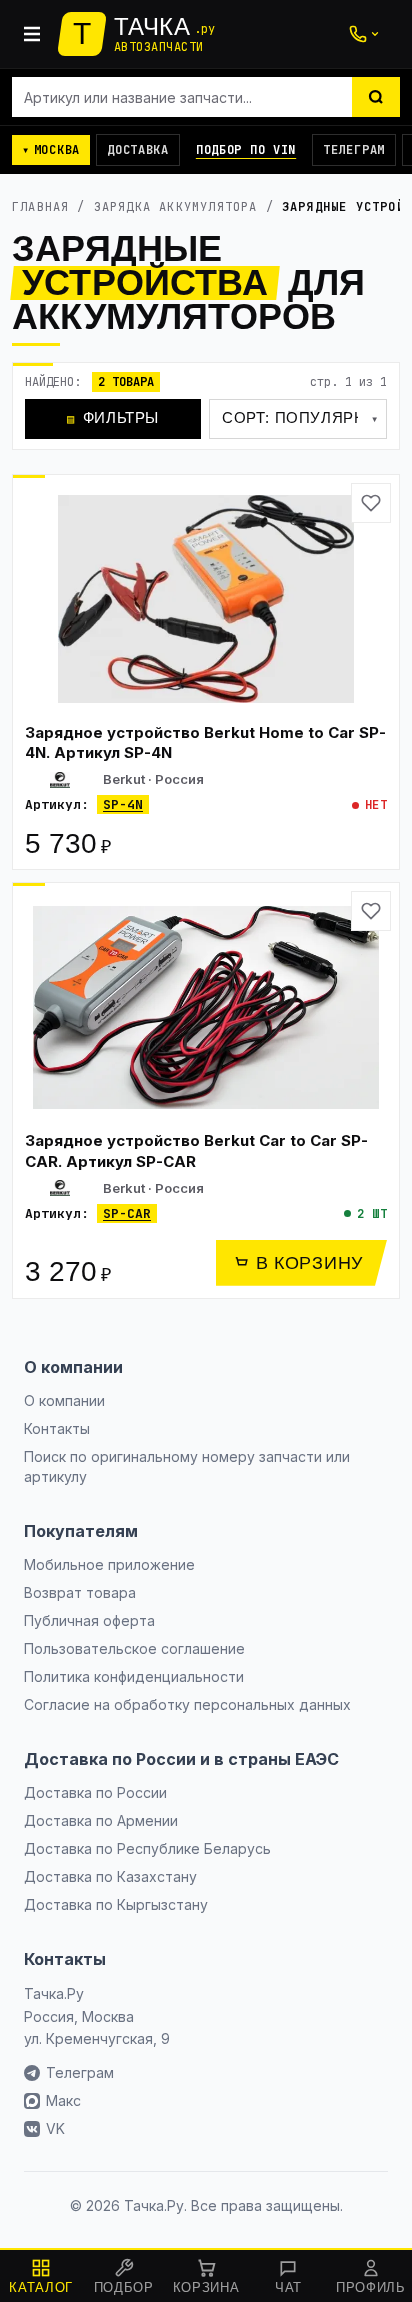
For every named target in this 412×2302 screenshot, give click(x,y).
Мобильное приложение (109, 1564)
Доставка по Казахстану (110, 1876)
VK (55, 2128)
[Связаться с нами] (364, 34)
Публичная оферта (89, 1620)
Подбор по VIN (246, 150)
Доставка (138, 150)
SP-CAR (127, 1213)
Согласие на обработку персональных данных (187, 1704)
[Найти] (376, 97)
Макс (63, 2100)
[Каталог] (32, 34)
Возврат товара (80, 1592)
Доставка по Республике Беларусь (147, 1848)
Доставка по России (95, 1792)
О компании (64, 1400)
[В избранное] (371, 503)
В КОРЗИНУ (309, 1263)
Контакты (57, 1428)
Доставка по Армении (101, 1820)
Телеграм (354, 150)
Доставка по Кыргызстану (116, 1904)
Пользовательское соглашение (134, 1648)
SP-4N (123, 804)
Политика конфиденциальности (134, 1676)
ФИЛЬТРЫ (113, 417)
